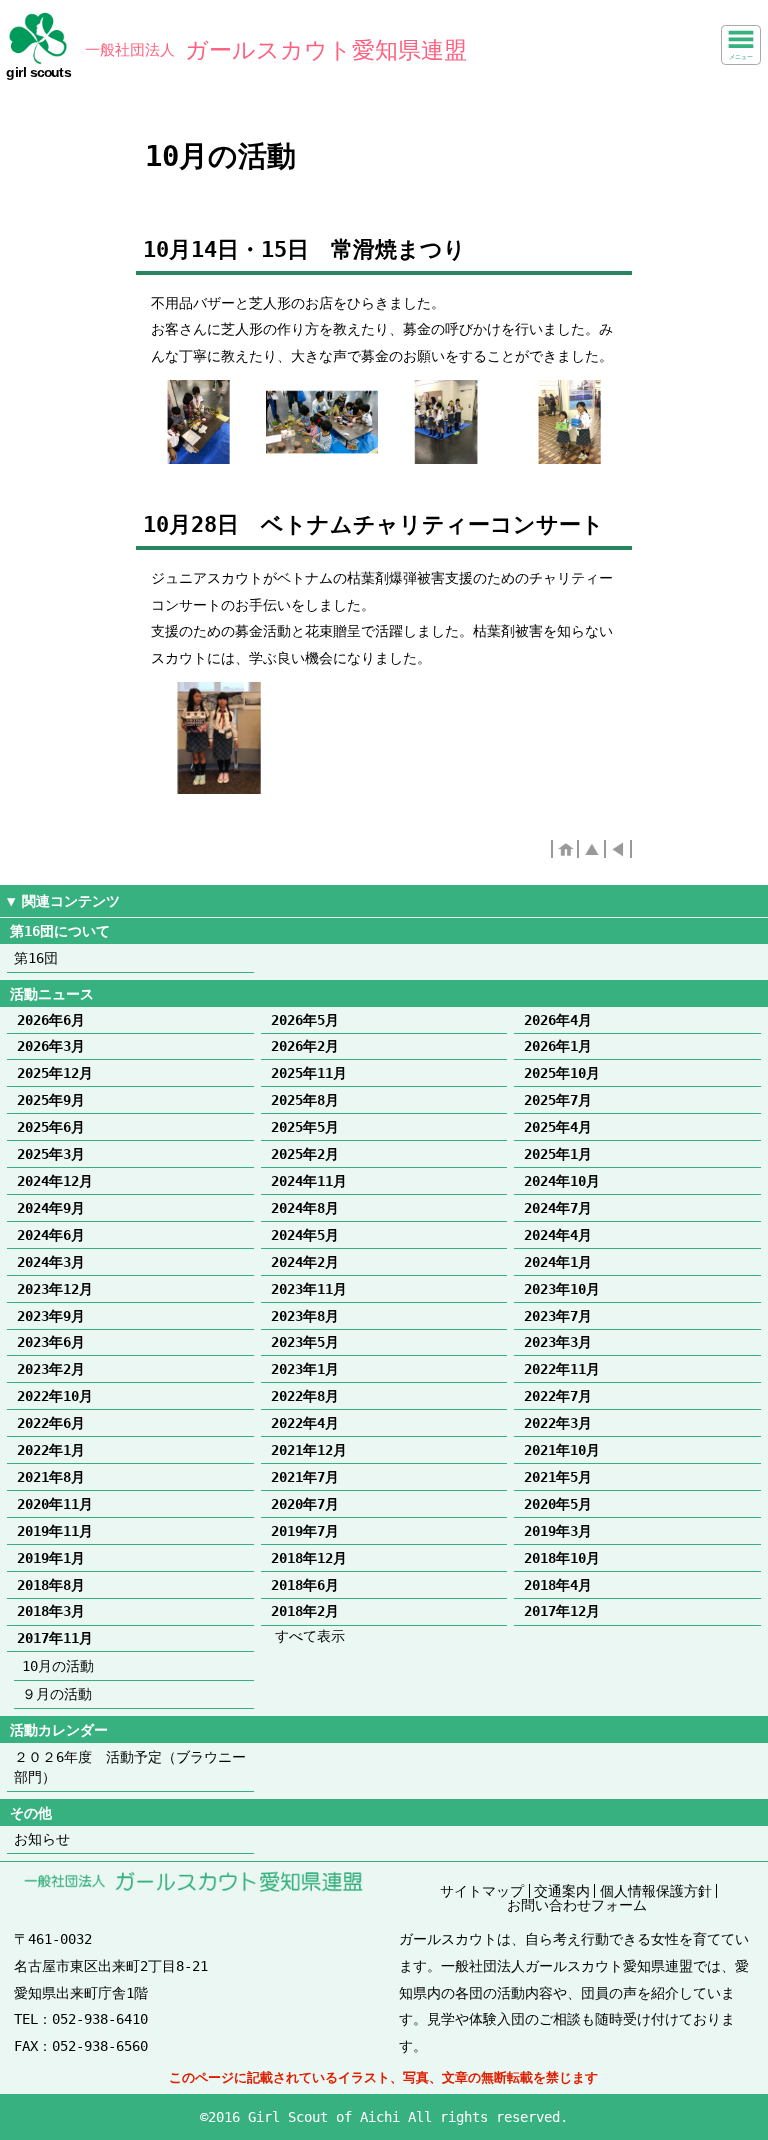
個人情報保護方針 (656, 1891)
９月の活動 (57, 1694)
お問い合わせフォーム (577, 1905)
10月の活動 (58, 1666)
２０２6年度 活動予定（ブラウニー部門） (130, 1767)
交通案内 (562, 1891)
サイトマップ (482, 1891)
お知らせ (42, 1839)
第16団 (36, 958)
